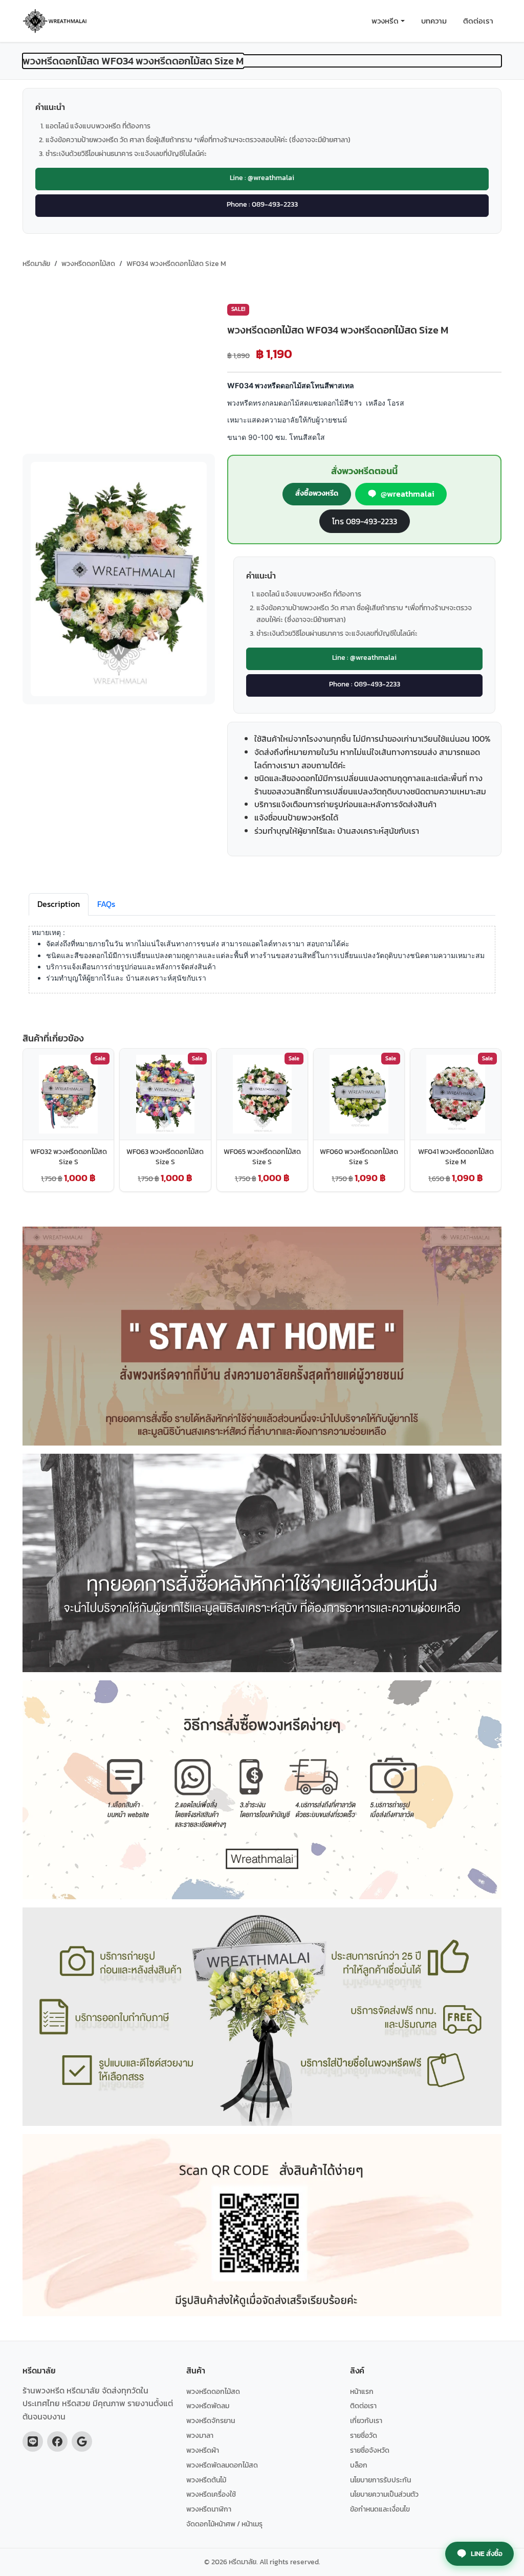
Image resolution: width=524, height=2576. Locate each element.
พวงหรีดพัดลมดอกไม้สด (222, 2465)
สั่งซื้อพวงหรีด (317, 493)
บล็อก (359, 2465)
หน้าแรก (362, 2391)
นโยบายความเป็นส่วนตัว (384, 2494)
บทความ (434, 21)
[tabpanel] (262, 966)
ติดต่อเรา (478, 21)
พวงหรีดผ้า (203, 2450)
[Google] (82, 2441)
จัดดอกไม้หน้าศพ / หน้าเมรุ (224, 2524)
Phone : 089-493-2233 (262, 204)
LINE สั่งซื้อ (487, 2553)
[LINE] (33, 2441)
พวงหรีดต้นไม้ (206, 2480)
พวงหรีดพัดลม (208, 2406)
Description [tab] (59, 904)
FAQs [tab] (106, 904)
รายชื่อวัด (364, 2435)
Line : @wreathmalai (262, 177)
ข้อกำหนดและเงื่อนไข (380, 2509)
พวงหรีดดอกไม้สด (213, 2391)
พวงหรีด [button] (385, 21)
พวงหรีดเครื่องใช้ (211, 2494)
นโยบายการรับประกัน (380, 2480)
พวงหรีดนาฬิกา (209, 2509)
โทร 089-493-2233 (365, 521)
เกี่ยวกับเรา (366, 2420)
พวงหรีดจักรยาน (211, 2420)
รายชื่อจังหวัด (370, 2450)
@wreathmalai (407, 494)
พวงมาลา (200, 2435)
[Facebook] (57, 2441)
